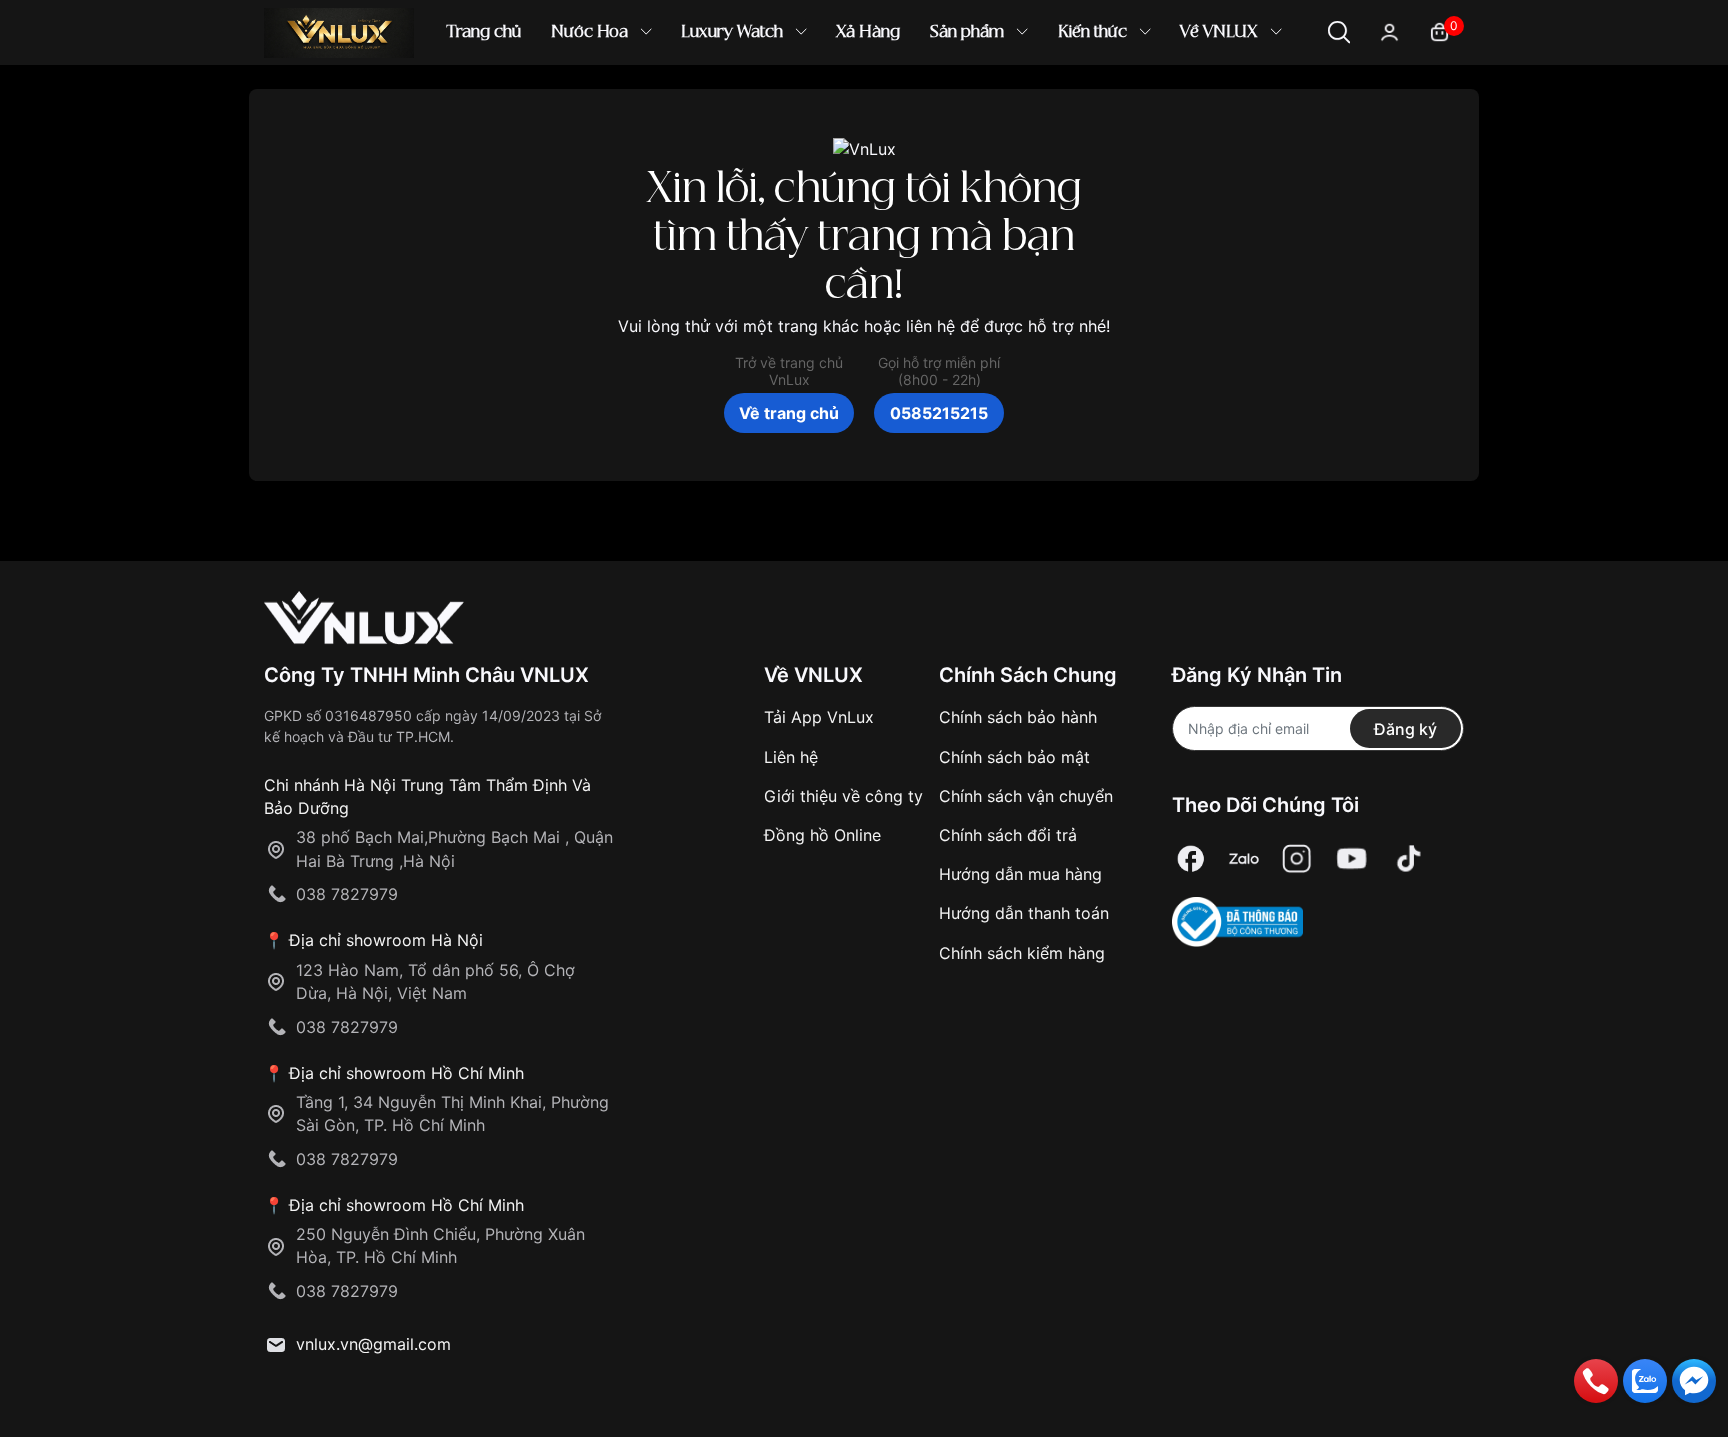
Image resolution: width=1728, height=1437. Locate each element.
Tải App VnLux (819, 717)
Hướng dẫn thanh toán (1024, 913)
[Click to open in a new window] (1191, 858)
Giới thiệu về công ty (843, 796)
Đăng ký (1405, 729)
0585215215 (939, 413)
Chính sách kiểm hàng (1022, 953)
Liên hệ (791, 757)
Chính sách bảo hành (1018, 717)
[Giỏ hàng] (1439, 30)
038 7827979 (347, 894)
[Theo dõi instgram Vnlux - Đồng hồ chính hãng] (1297, 858)
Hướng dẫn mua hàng (1020, 874)
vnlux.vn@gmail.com (373, 1344)
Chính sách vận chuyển (1026, 796)
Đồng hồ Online (822, 835)
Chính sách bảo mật (1014, 757)
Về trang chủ (789, 413)
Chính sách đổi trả (1008, 835)
